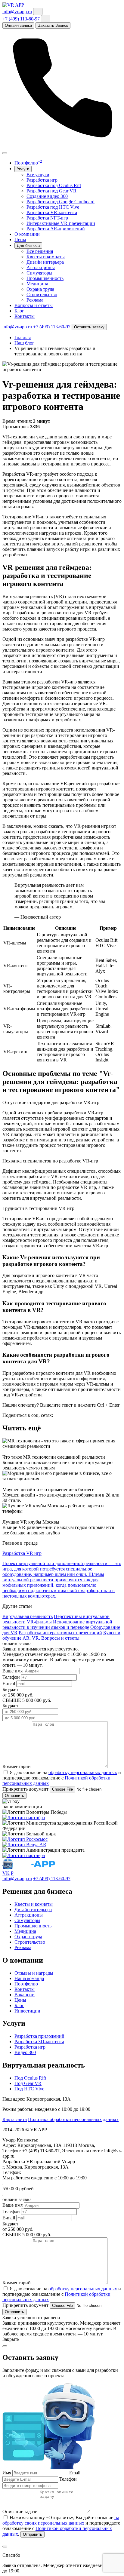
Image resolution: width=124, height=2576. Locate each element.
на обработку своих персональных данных (61, 2520)
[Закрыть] (5, 2547)
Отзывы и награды (34, 1973)
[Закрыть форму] (5, 2346)
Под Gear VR (28, 2083)
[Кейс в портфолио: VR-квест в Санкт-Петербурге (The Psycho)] (24, 1855)
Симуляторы (39, 273)
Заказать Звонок (53, 25)
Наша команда (29, 1978)
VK (6, 1873)
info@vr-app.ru (17, 12)
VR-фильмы (39, 1622)
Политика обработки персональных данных (73, 2119)
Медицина (37, 284)
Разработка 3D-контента (39, 2042)
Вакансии (25, 1995)
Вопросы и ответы (34, 305)
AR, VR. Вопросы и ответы (51, 1638)
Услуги (23, 169)
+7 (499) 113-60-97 (21, 19)
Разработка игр (42, 180)
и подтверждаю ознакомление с (62, 1775)
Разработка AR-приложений (56, 229)
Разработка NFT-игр (47, 218)
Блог (19, 311)
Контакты (25, 316)
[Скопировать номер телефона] (46, 19)
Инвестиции (27, 2011)
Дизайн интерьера (45, 262)
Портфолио (28, 163)
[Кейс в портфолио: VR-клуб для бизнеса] (24, 1845)
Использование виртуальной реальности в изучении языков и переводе (57, 1624)
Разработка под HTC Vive (53, 207)
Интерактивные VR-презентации (61, 223)
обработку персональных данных (83, 1772)
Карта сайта (15, 2119)
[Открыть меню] (5, 153)
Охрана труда (40, 289)
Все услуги (38, 175)
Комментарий (17, 1766)
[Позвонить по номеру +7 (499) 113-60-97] (62, 146)
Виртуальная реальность (28, 1616)
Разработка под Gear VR (51, 191)
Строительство (42, 295)
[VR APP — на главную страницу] (13, 5)
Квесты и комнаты (46, 257)
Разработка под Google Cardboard (60, 202)
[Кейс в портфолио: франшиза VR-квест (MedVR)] (24, 1818)
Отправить (14, 1796)
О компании (27, 234)
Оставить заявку (89, 327)
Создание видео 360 (47, 196)
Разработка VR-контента (52, 212)
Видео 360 (25, 2052)
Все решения (40, 251)
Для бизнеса (28, 246)
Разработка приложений (39, 2036)
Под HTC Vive (29, 2089)
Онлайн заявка (18, 25)
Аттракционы (41, 267)
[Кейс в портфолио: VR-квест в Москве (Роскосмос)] (25, 1839)
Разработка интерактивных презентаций (60, 1633)
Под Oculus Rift (30, 2078)
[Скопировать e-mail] (38, 11)
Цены (20, 239)
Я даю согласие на (29, 1772)
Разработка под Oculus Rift (54, 185)
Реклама (35, 300)
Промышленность (45, 278)
